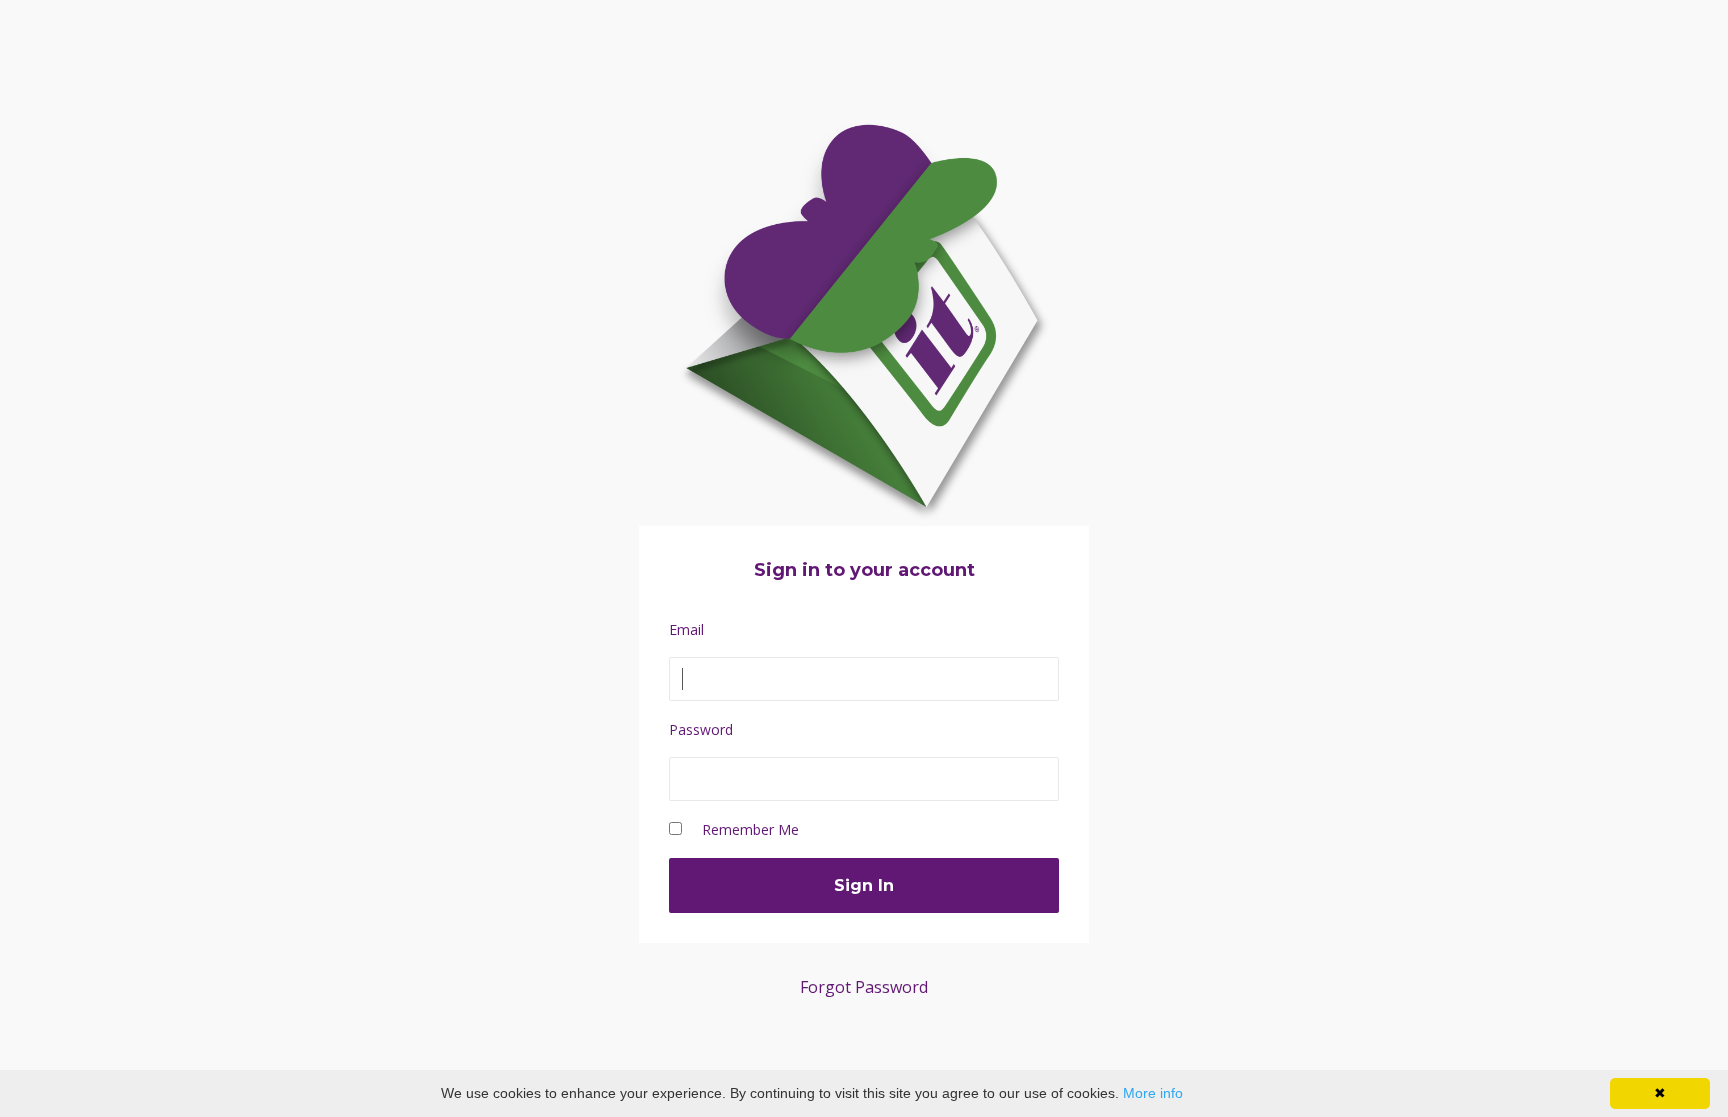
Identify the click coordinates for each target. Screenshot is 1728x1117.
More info (1153, 1093)
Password (701, 729)
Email (686, 629)
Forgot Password (864, 987)
